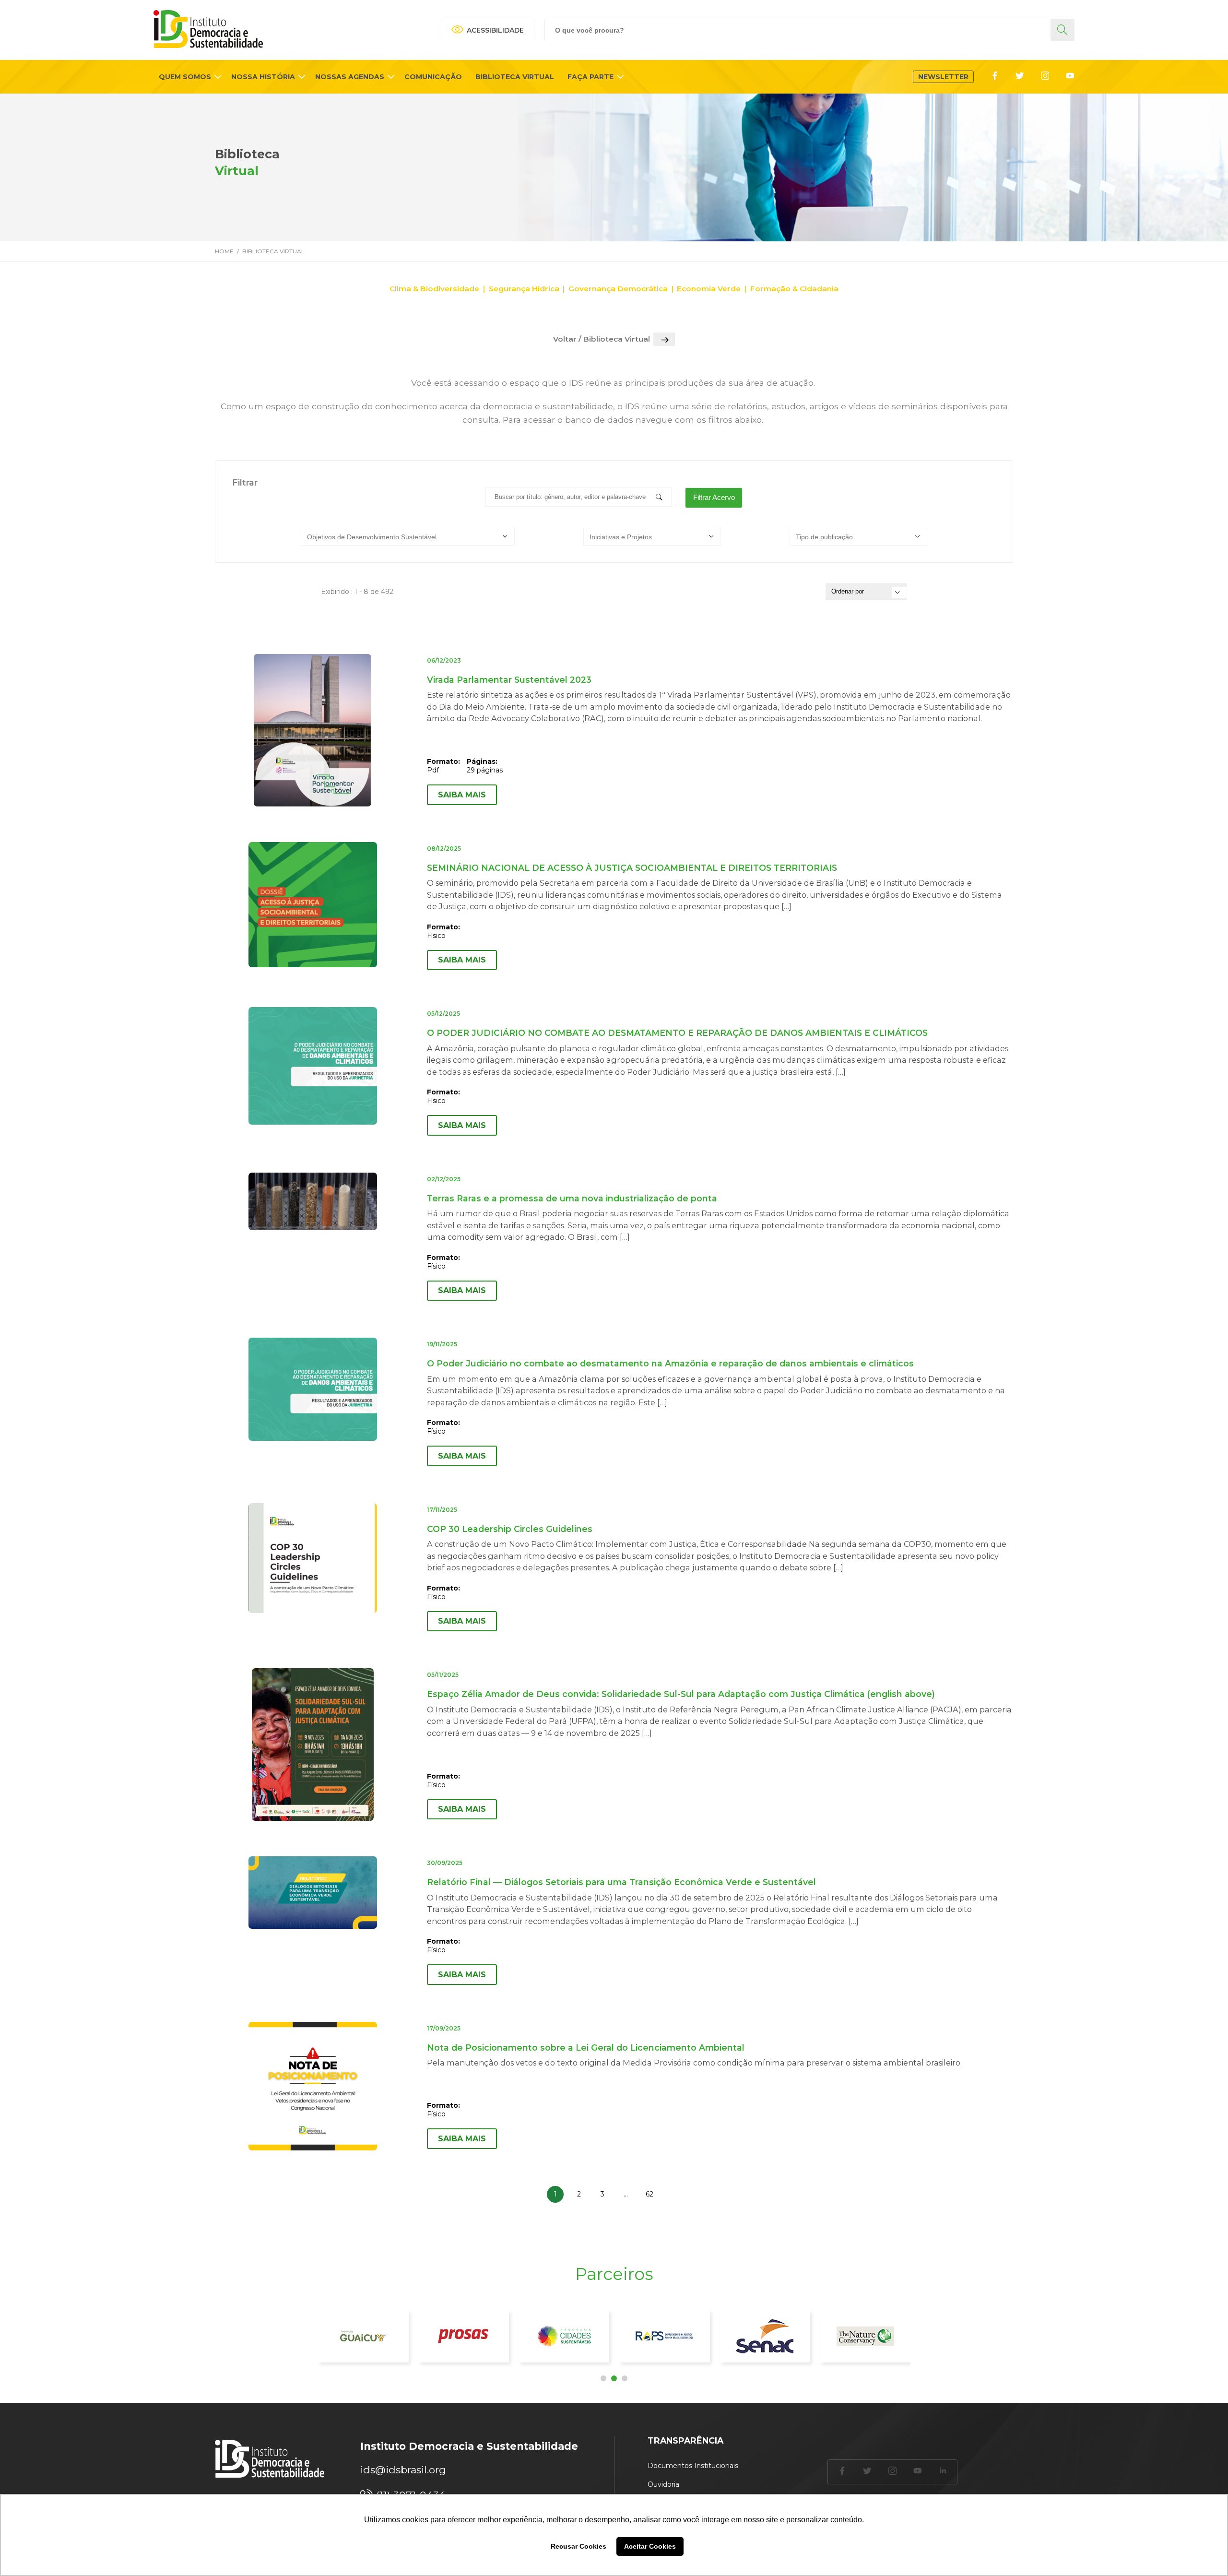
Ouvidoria (663, 2484)
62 (649, 2194)
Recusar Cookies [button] (579, 2546)
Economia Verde (709, 289)
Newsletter (943, 77)
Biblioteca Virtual (273, 251)
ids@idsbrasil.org (403, 2470)
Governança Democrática (618, 289)
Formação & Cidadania (794, 289)
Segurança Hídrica (524, 289)
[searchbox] (410, 537)
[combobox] (408, 536)
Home (224, 251)
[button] (603, 2378)
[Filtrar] (661, 498)
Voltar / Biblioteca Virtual (602, 339)
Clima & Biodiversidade (434, 289)
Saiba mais (462, 795)
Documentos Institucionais (693, 2466)
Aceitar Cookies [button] (650, 2546)
